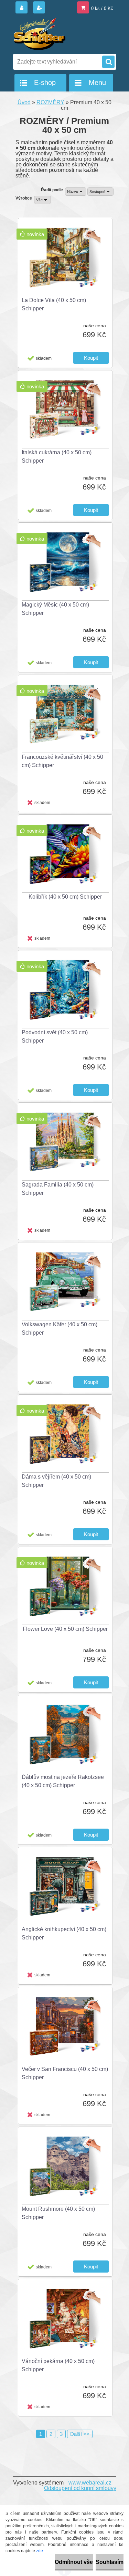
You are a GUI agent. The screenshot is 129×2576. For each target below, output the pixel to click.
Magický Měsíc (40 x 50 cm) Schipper (55, 609)
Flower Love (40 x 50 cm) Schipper (65, 1629)
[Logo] (60, 34)
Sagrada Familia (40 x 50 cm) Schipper (58, 1189)
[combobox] (76, 192)
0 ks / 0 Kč (102, 8)
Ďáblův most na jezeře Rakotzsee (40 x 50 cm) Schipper (63, 1781)
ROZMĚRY (50, 102)
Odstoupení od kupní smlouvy (80, 2488)
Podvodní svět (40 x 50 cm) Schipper (55, 1037)
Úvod (24, 102)
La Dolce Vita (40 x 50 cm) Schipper (54, 304)
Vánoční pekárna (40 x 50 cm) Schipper (58, 2365)
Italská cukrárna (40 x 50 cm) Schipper (57, 457)
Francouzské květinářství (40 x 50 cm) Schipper (62, 761)
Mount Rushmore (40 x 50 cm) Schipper (58, 2213)
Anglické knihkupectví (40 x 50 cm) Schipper (64, 1933)
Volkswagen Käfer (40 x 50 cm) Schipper (60, 1329)
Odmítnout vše (74, 2562)
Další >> (80, 2434)
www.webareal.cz (90, 2483)
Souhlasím (110, 2562)
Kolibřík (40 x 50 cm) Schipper (65, 897)
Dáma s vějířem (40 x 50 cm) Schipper (56, 1481)
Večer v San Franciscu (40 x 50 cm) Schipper (65, 2073)
